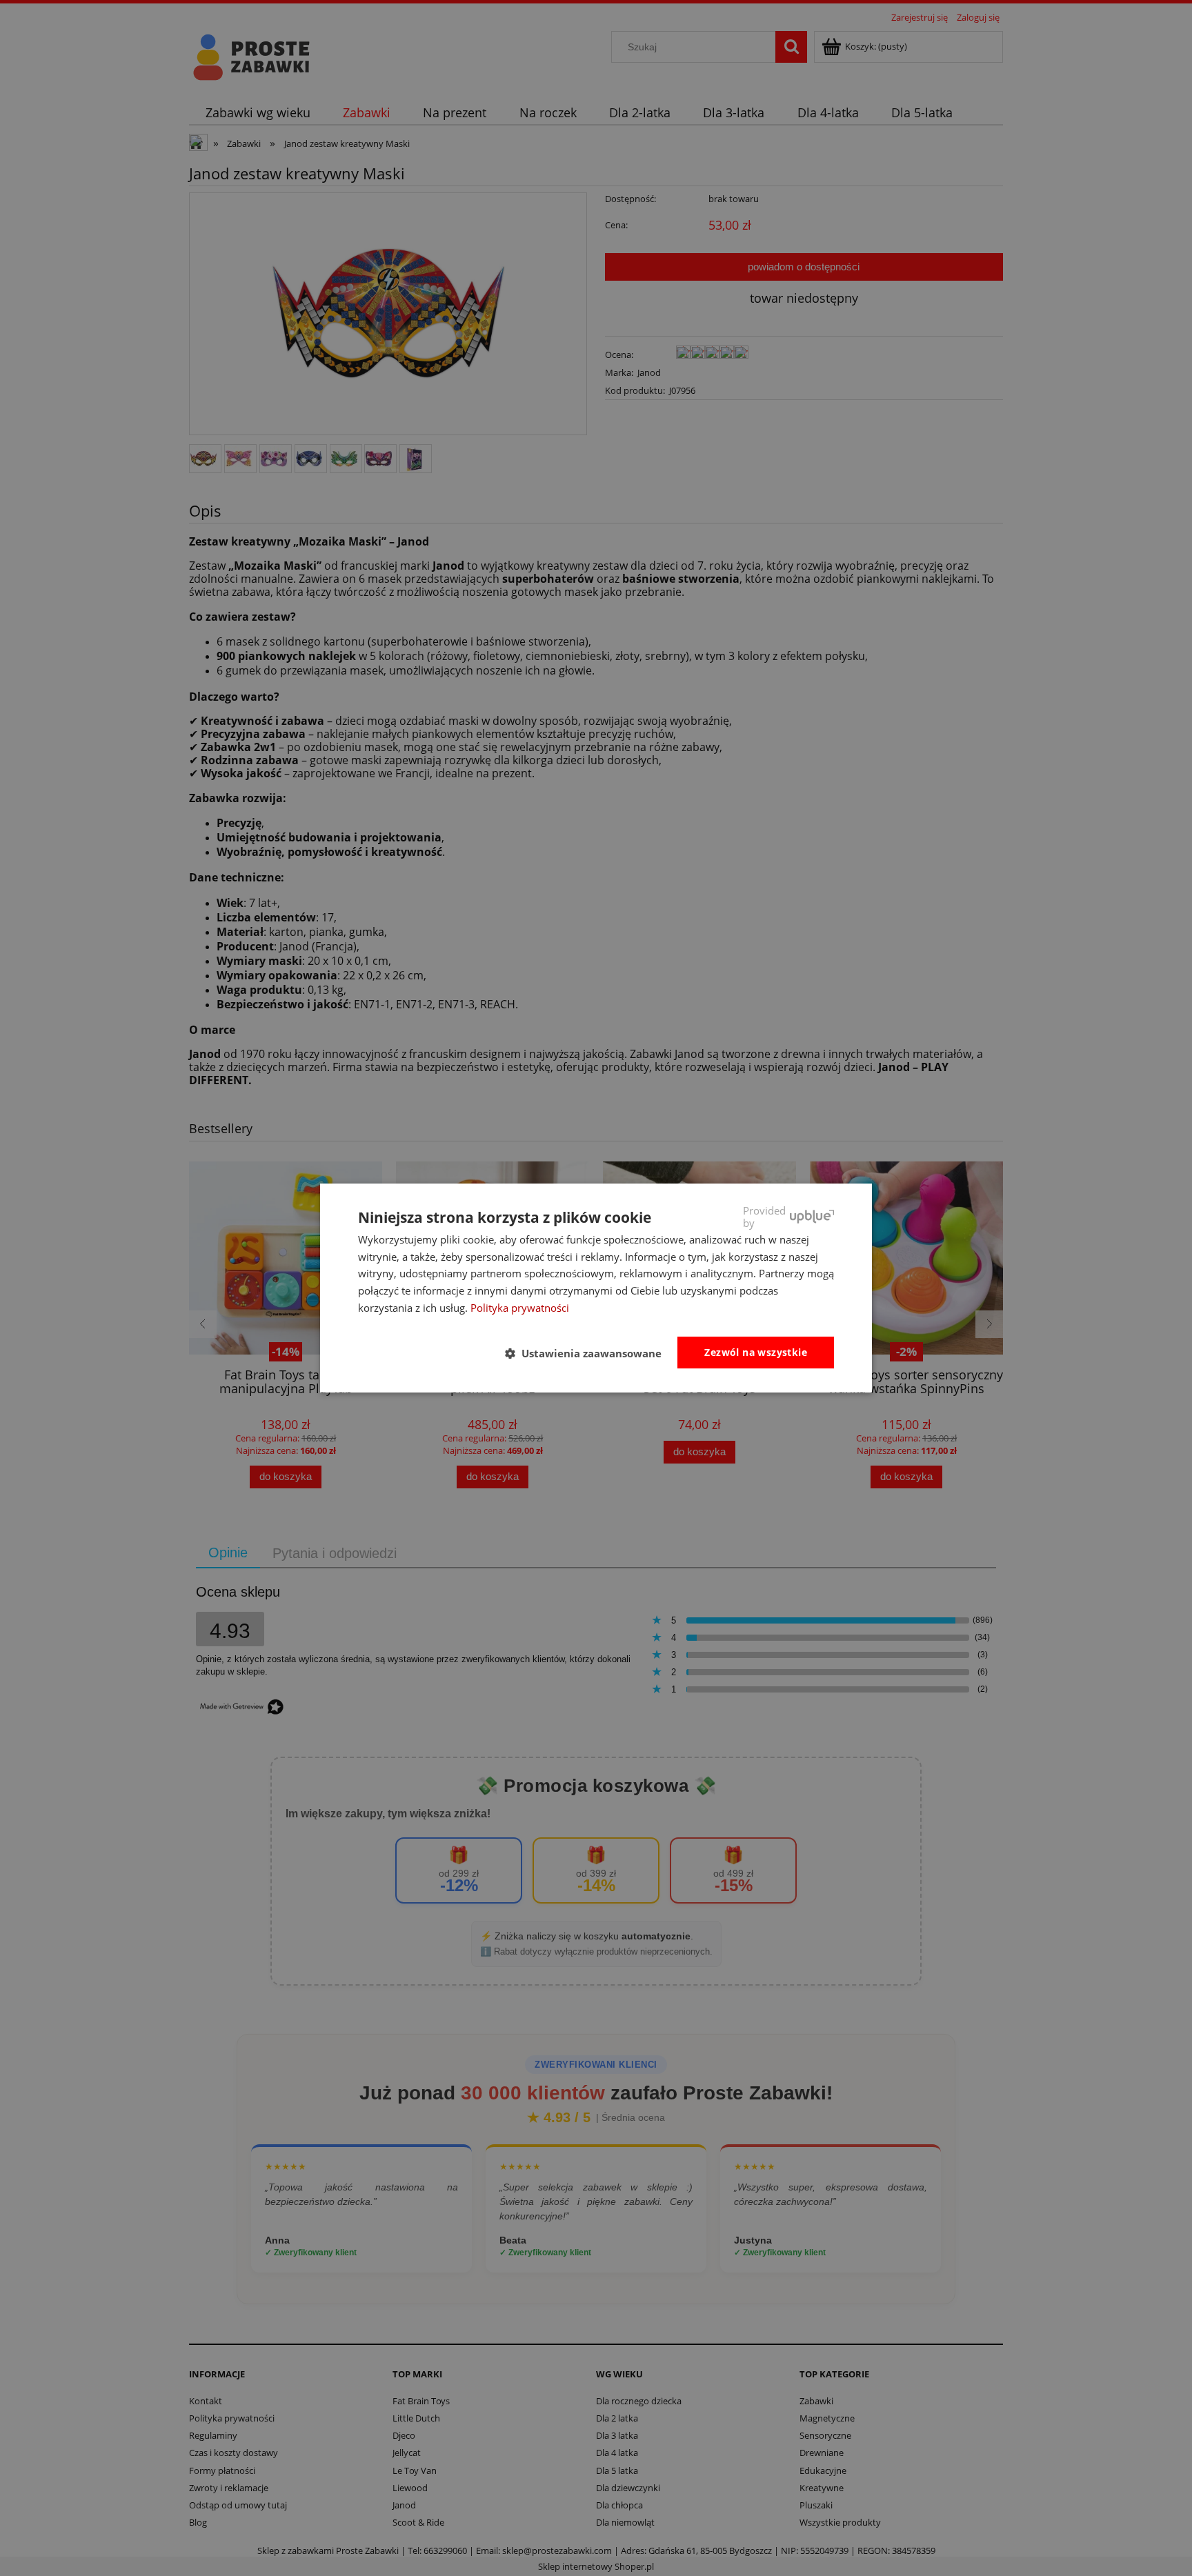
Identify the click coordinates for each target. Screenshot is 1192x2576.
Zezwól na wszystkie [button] (756, 1352)
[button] (589, 1353)
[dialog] (596, 1288)
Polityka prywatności (520, 1308)
